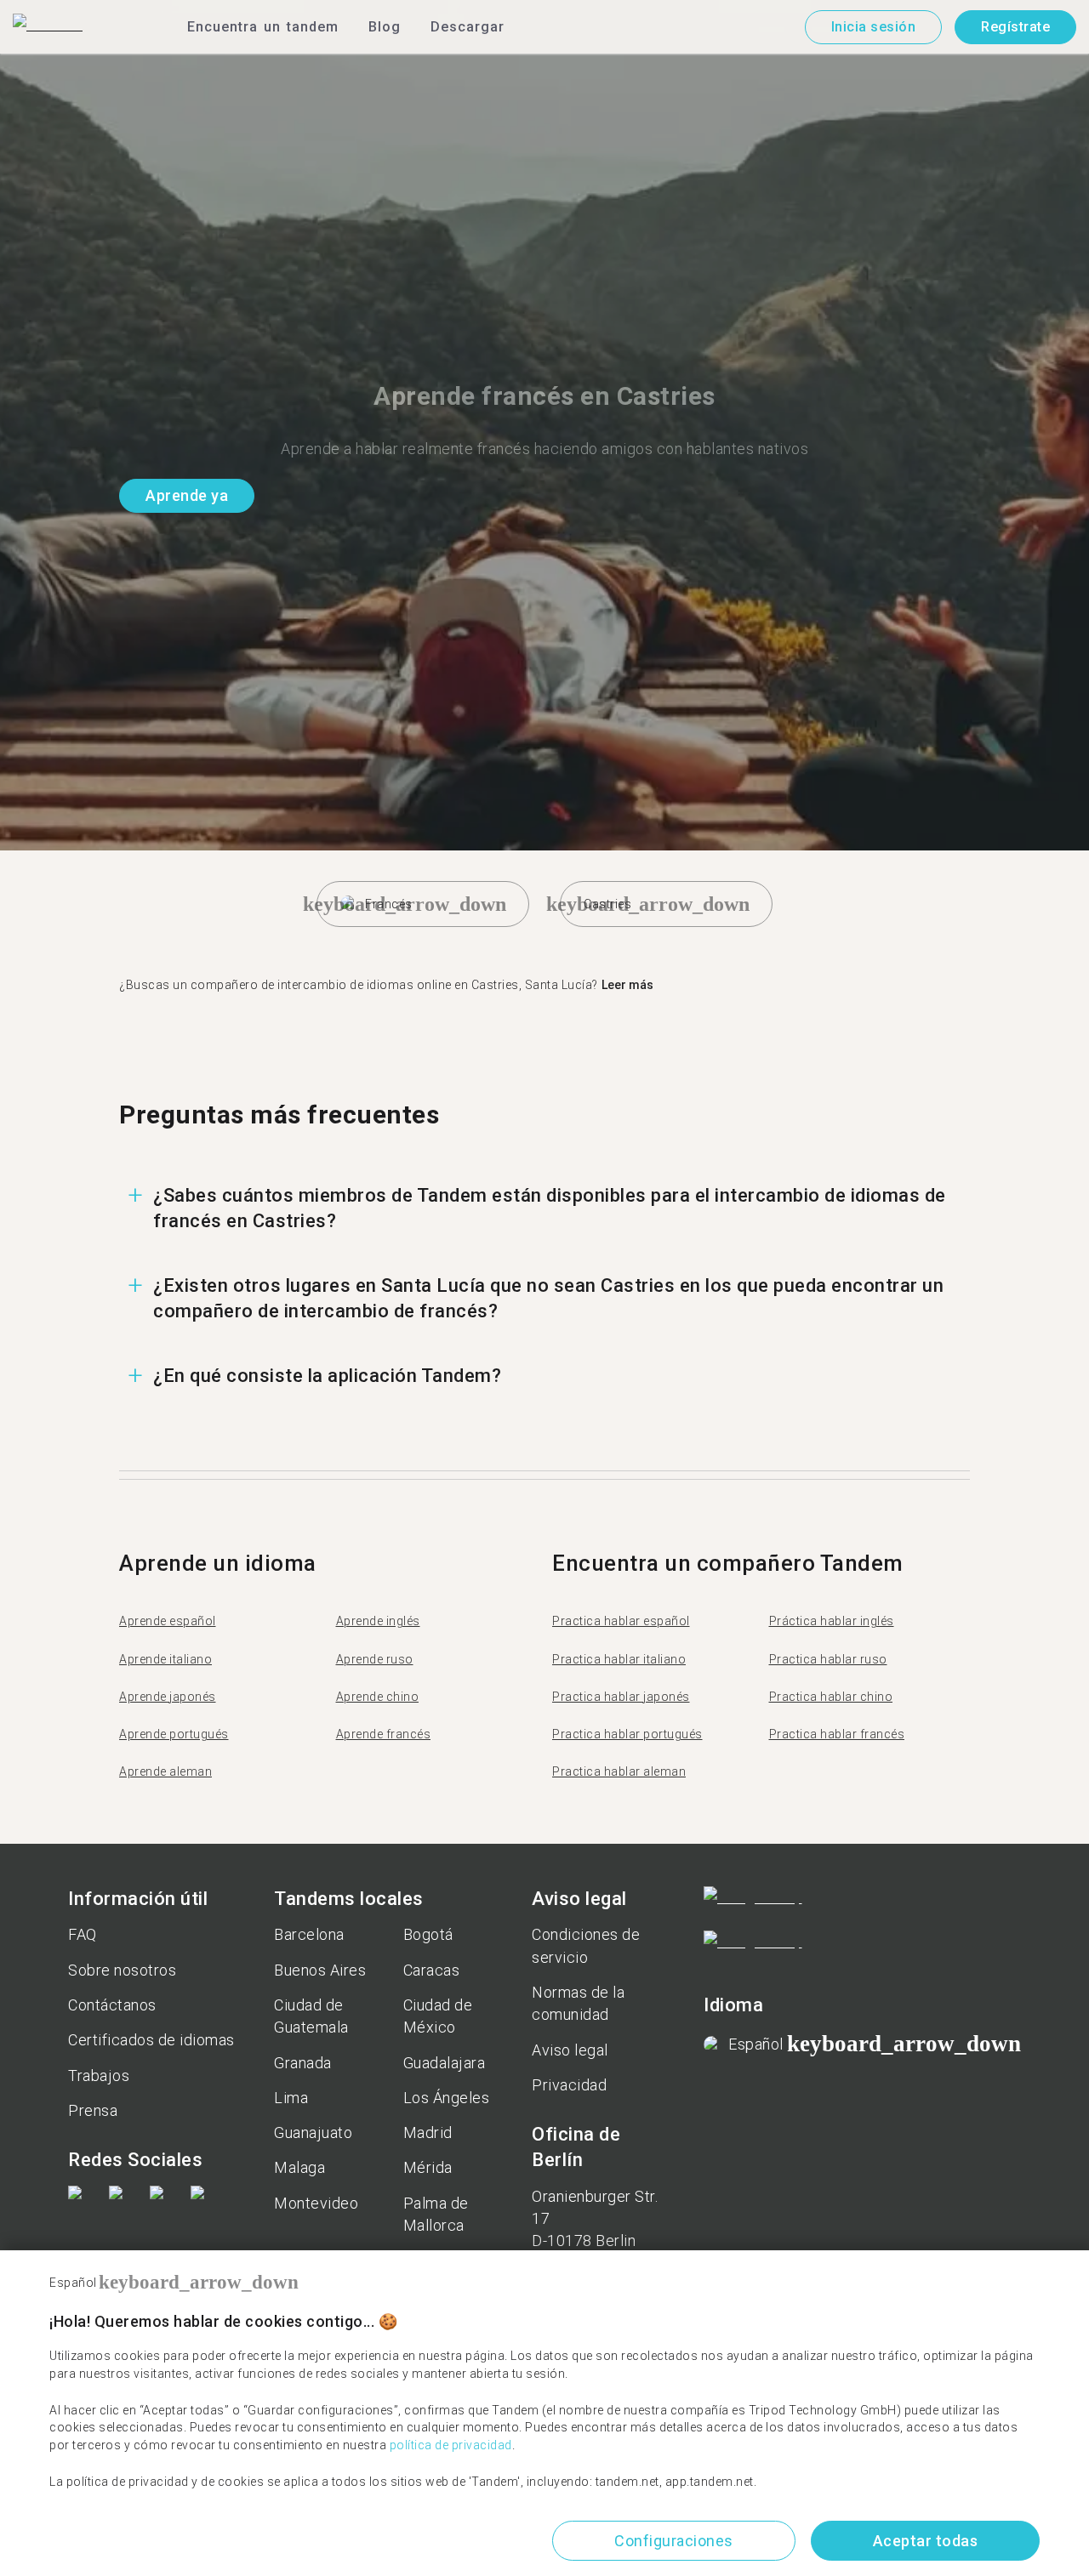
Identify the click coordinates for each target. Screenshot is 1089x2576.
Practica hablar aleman (619, 1771)
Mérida (428, 2167)
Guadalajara (445, 2063)
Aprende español (168, 1621)
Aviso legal (570, 2050)
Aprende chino (378, 1697)
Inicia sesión (874, 27)
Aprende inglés (378, 1621)
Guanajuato (313, 2132)
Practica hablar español (621, 1621)
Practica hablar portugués (627, 1734)
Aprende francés (384, 1734)
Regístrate (1015, 27)
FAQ (83, 1934)
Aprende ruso (375, 1659)
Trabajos (99, 2076)
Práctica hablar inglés (832, 1621)
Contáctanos (112, 2005)
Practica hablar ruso (828, 1659)
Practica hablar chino (831, 1697)
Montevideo (316, 2203)
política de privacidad (451, 2445)
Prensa (93, 2110)
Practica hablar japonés (621, 1697)
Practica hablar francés (837, 1734)
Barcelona (309, 1934)
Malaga (299, 2167)
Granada (303, 2063)
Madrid (428, 2132)
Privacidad (569, 2085)
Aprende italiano (165, 1659)
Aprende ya (187, 495)
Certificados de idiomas (151, 2040)
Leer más (627, 985)
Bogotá (428, 1934)
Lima (291, 2098)
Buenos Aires (320, 1970)
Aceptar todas (926, 2541)
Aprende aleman (165, 1771)
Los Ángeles (447, 2098)
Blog (385, 27)
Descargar (468, 27)
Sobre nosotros (122, 1970)
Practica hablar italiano (619, 1659)
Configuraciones (674, 2541)
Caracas (432, 1970)
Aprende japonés (168, 1697)
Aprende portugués (174, 1734)
